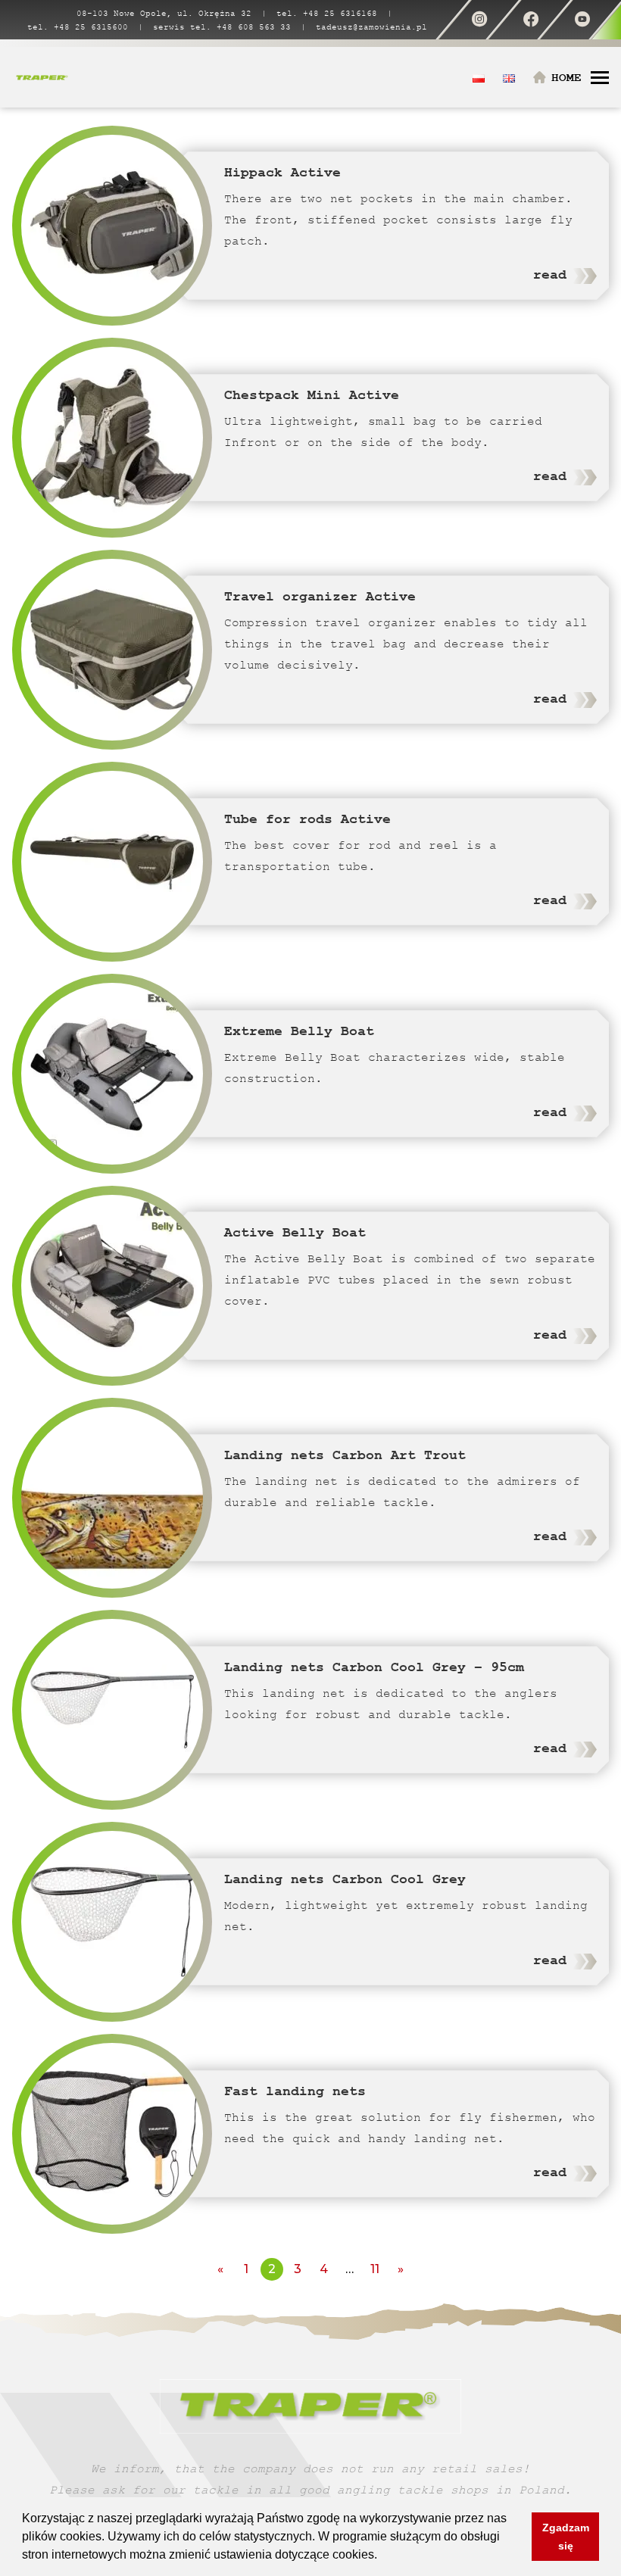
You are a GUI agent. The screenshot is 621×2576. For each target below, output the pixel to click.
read (550, 274)
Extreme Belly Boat (299, 1031)
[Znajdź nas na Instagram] (479, 20)
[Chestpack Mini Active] (112, 438)
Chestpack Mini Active (312, 395)
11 (375, 2269)
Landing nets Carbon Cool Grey (345, 1879)
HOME (566, 78)
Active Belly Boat (295, 1232)
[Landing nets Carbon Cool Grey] (112, 1922)
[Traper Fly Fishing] (42, 77)
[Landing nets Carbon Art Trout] (112, 1498)
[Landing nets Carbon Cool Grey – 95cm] (112, 1710)
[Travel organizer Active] (112, 650)
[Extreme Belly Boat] (112, 1074)
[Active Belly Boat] (112, 1286)
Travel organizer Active (320, 596)
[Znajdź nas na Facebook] (531, 20)
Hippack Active (282, 172)
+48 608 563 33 (254, 27)
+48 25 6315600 (91, 27)
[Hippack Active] (112, 226)
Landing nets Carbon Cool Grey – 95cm (374, 1667)
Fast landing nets (295, 2091)
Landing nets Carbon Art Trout (345, 1455)
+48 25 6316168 (340, 13)
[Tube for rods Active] (112, 862)
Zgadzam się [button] (566, 2537)
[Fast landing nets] (112, 2134)
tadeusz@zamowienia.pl (371, 27)
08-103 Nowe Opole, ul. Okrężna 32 (164, 13)
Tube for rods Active (307, 819)
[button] (382, 2556)
